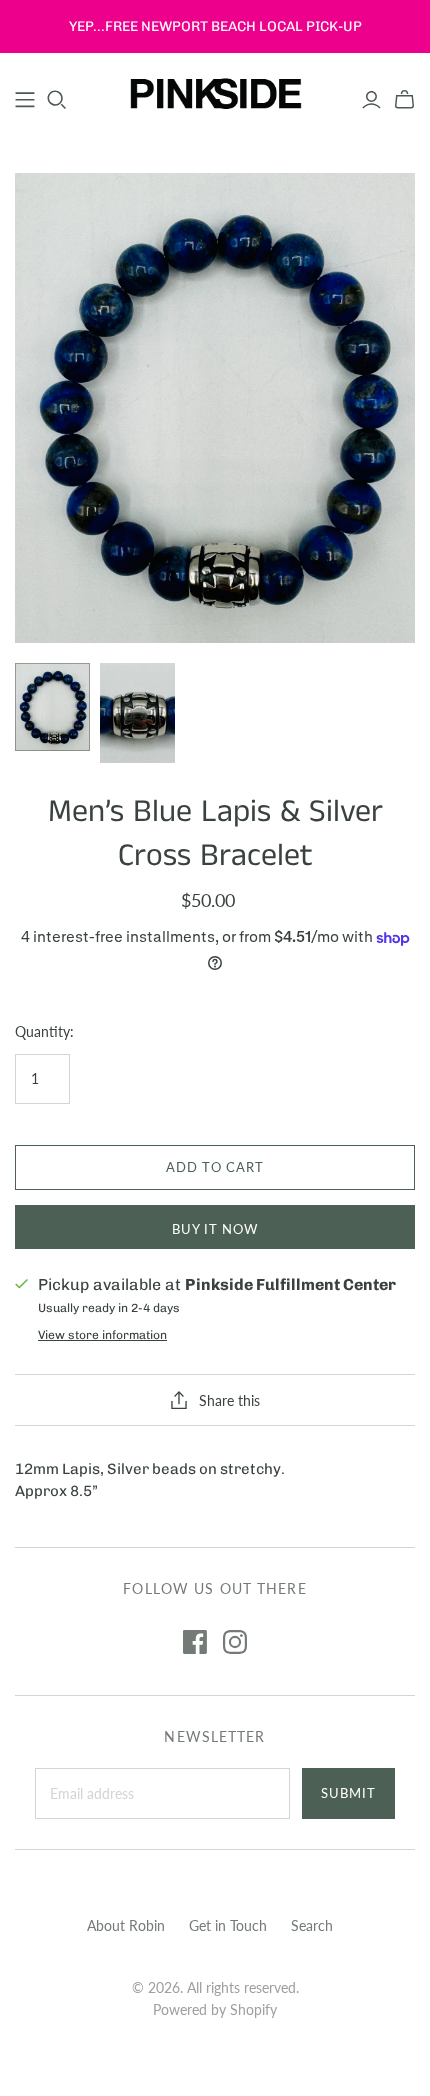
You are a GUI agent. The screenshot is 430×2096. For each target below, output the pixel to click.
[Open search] (57, 100)
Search (312, 1925)
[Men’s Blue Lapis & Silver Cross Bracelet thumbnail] (52, 707)
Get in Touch (228, 1925)
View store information (102, 1335)
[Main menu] (25, 100)
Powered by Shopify (215, 2009)
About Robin (126, 1925)
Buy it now (215, 1229)
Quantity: (44, 1031)
